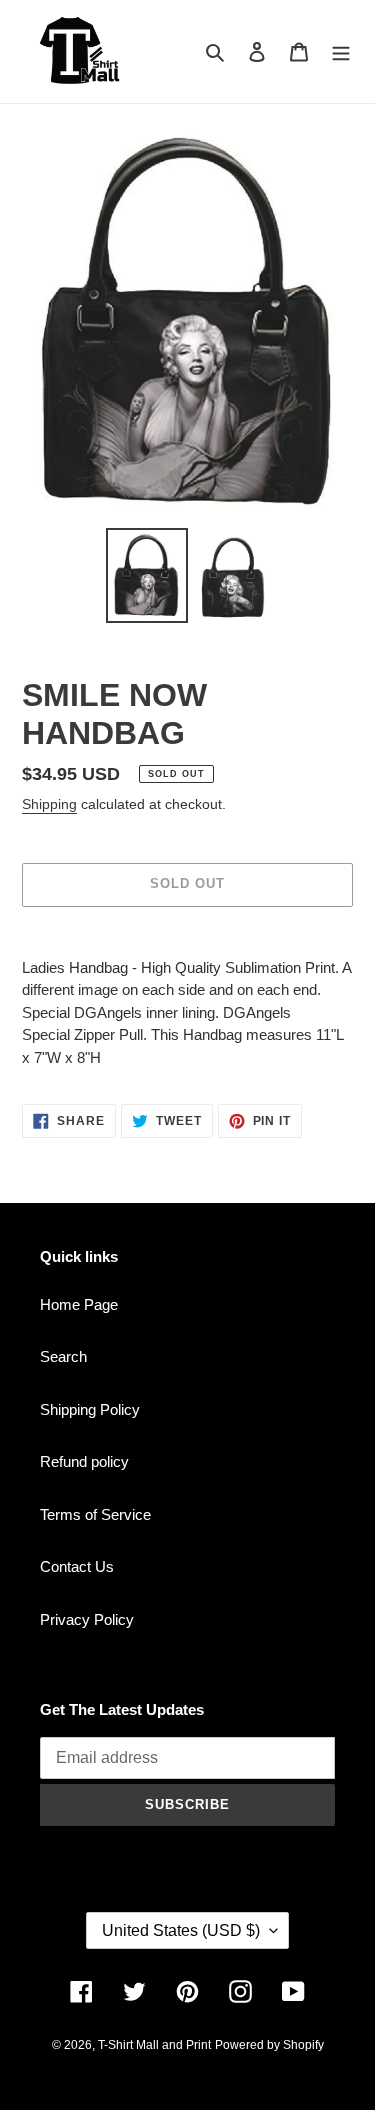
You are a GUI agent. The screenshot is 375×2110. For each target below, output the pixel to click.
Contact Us (77, 1566)
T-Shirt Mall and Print (154, 2045)
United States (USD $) (181, 1930)
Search (63, 1356)
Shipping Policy (90, 1409)
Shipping (49, 804)
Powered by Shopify (269, 2045)
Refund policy (84, 1461)
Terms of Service (95, 1514)
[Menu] (341, 51)
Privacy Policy (87, 1619)
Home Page (79, 1304)
